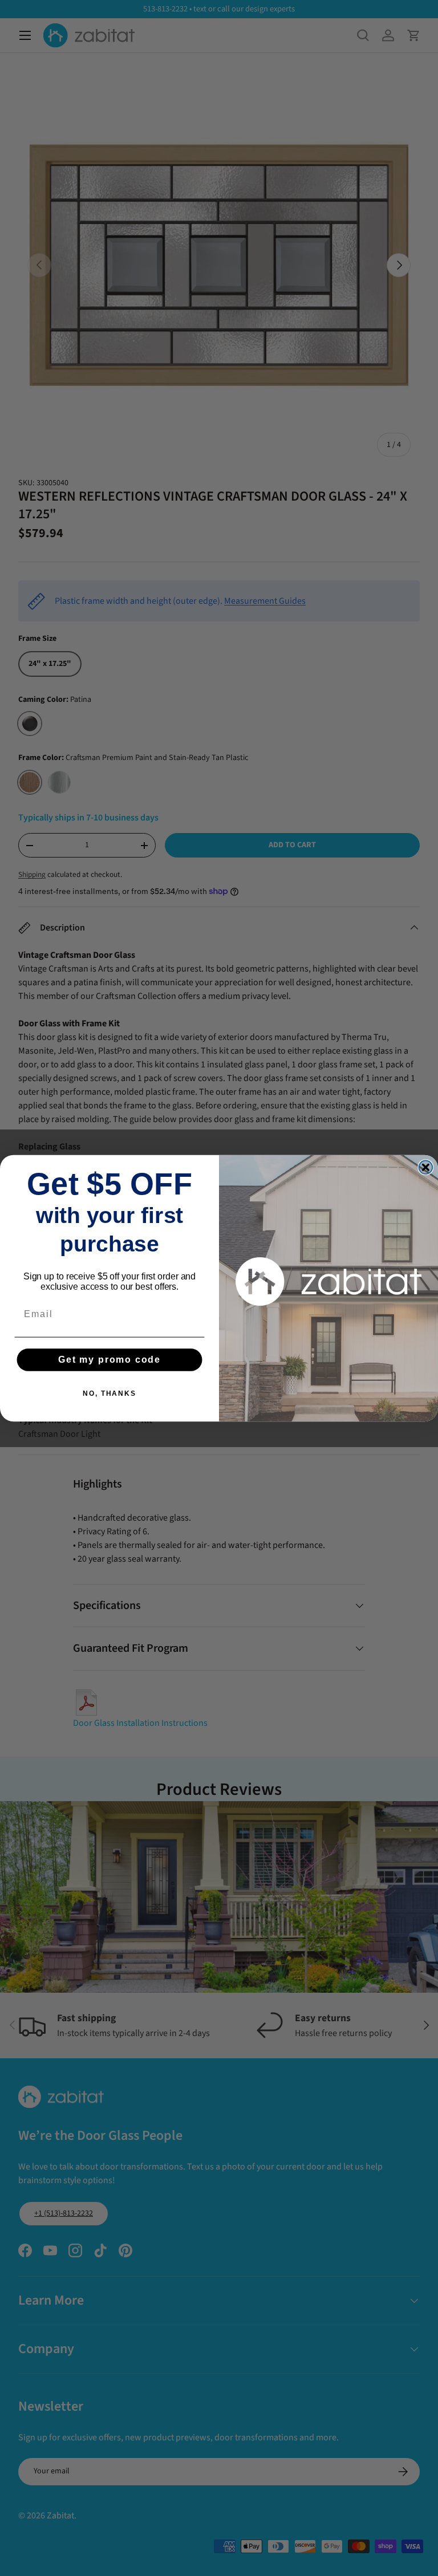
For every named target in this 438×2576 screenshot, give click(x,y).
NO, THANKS (109, 1393)
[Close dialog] (426, 1167)
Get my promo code (109, 1360)
